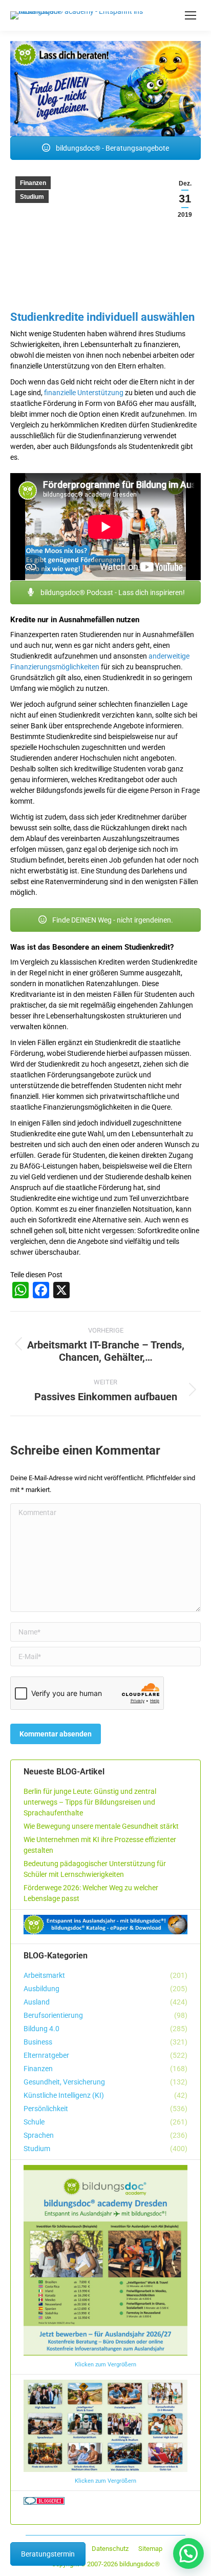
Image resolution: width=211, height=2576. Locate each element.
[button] (188, 2553)
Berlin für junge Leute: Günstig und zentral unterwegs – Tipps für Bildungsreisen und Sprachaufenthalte (90, 1802)
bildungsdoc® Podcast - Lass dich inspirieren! (112, 592)
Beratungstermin (48, 2554)
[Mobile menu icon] (191, 15)
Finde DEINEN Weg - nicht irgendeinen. (112, 920)
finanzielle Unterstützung (84, 393)
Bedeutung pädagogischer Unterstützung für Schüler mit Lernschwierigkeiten (95, 1869)
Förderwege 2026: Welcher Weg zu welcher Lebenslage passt (91, 1893)
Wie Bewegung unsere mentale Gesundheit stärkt (101, 1826)
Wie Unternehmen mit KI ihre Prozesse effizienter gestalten (100, 1845)
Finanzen (33, 183)
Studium (32, 197)
